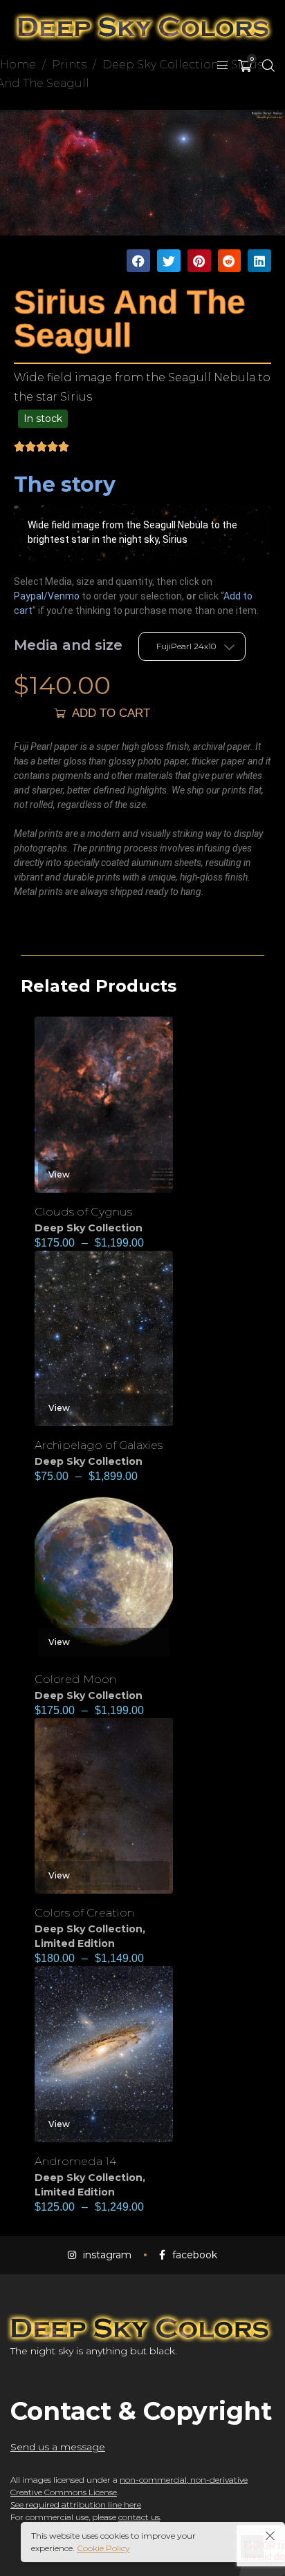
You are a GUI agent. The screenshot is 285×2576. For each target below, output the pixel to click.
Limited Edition (75, 1943)
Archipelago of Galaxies (99, 1445)
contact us (139, 2517)
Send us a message (58, 2447)
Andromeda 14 (75, 2161)
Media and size (68, 645)
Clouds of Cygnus (83, 1212)
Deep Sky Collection (89, 1228)
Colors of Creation (84, 1913)
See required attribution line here (76, 2505)
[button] (138, 261)
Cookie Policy (103, 2548)
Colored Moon (75, 1679)
